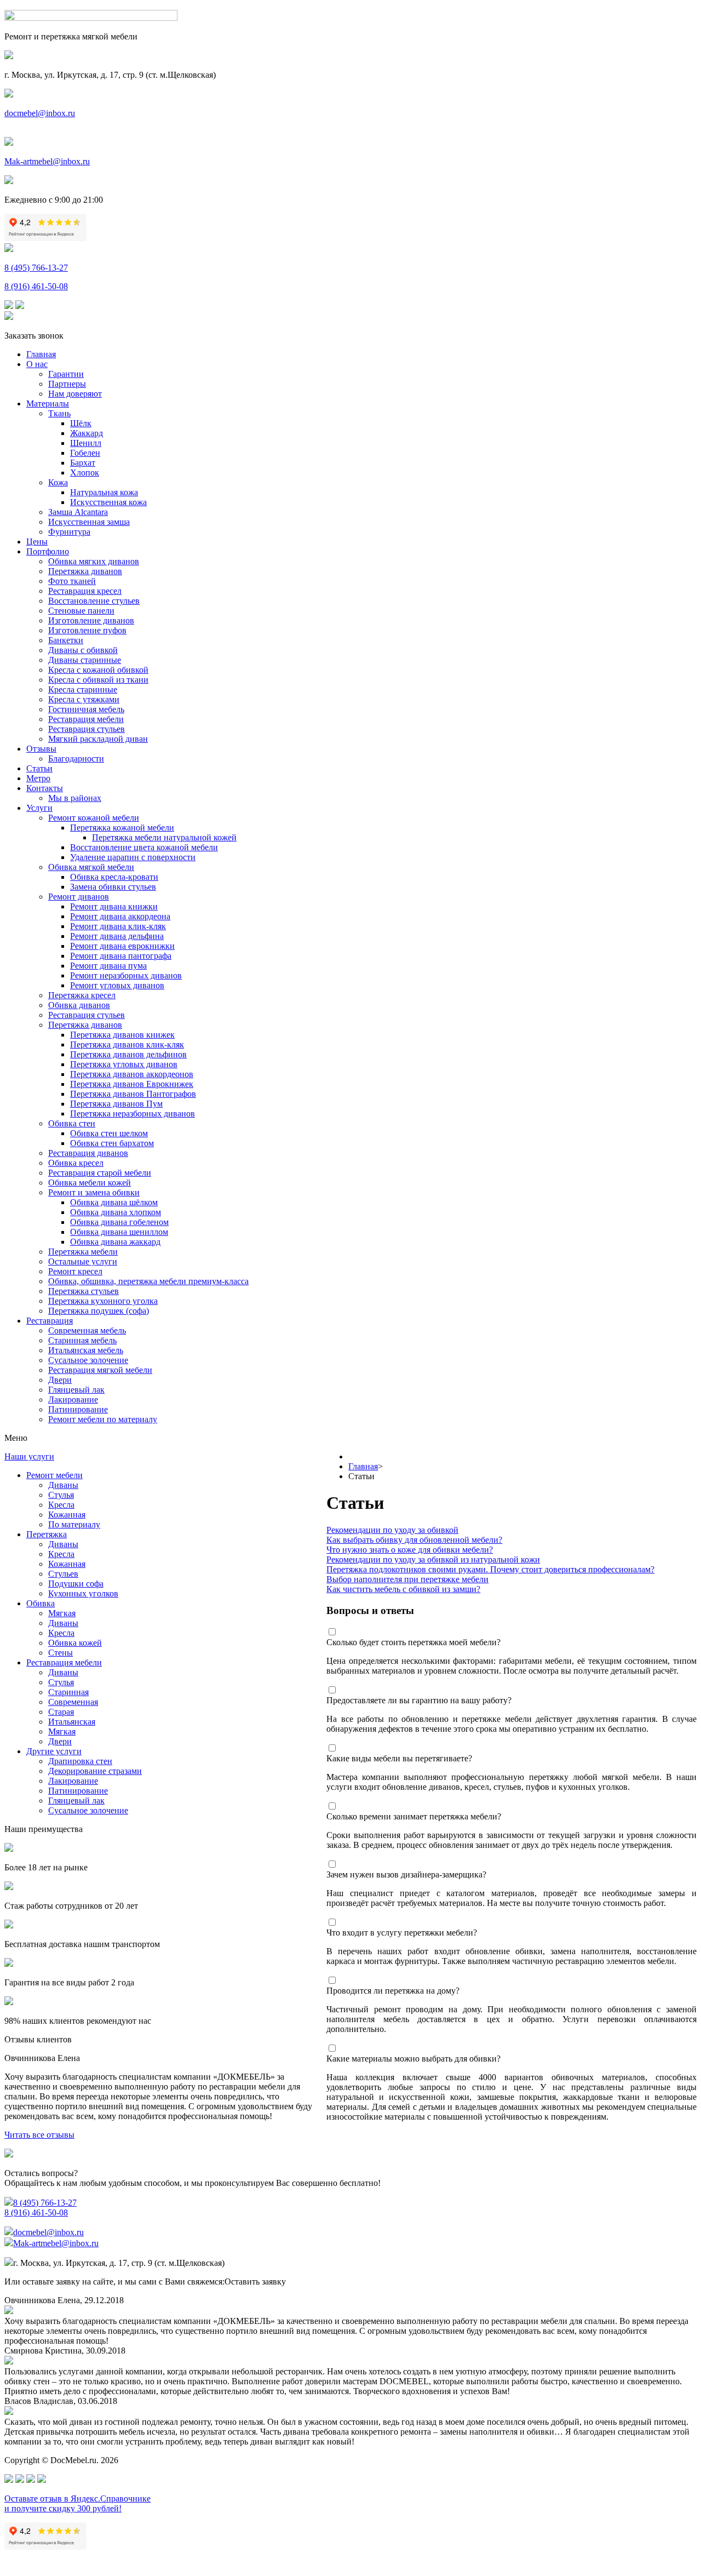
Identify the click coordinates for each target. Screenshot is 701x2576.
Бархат (83, 463)
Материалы (48, 403)
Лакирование (73, 1399)
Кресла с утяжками (84, 699)
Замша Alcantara (78, 512)
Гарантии (66, 374)
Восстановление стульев (94, 601)
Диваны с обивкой (83, 650)
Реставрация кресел (85, 591)
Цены (37, 542)
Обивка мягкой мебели (91, 867)
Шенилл (86, 443)
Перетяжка (47, 1534)
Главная (41, 354)
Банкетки (66, 640)
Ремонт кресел (75, 1271)
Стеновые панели (81, 611)
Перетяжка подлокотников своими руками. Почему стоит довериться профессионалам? (490, 1569)
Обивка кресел (76, 1163)
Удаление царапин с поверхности (133, 857)
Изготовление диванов (91, 620)
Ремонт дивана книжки (114, 906)
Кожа (58, 482)
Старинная (68, 1692)
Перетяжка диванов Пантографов (133, 1094)
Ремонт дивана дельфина (117, 936)
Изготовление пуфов (87, 630)
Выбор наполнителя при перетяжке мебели (407, 1579)
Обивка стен (72, 1123)
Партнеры (67, 384)
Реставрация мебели (86, 719)
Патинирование (78, 1409)
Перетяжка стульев (84, 1291)
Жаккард (87, 433)
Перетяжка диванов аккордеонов (132, 1074)
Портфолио (48, 551)
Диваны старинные (85, 660)
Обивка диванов (79, 1005)
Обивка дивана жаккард (115, 1242)
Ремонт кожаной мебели (94, 818)
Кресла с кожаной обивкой (98, 670)
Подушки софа (76, 1584)
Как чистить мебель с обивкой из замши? (403, 1589)
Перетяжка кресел (82, 995)
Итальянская (72, 1722)
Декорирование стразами (95, 1771)
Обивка (41, 1603)
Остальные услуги (83, 1261)
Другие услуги (54, 1751)
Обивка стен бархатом (112, 1143)
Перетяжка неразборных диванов (133, 1114)
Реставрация (50, 1321)
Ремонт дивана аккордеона (120, 916)
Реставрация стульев (87, 729)
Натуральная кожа (104, 492)
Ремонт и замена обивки (94, 1192)
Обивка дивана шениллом (119, 1232)
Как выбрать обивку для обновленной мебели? (414, 1540)
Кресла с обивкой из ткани (98, 680)
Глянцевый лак (76, 1390)
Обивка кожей (75, 1643)
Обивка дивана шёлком (114, 1202)
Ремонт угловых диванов (117, 985)
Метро (38, 778)
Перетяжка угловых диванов (124, 1064)
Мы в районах (75, 798)
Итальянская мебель (86, 1350)
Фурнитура (69, 532)
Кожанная (67, 1515)
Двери (60, 1380)
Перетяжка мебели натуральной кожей (164, 837)
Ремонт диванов (79, 897)
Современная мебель (87, 1330)
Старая (61, 1712)
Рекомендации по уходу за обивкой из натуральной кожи (433, 1559)
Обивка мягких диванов (94, 561)
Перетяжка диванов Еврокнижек (132, 1084)
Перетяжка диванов (85, 571)
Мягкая (62, 1613)
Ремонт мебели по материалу (103, 1419)
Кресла (61, 1505)
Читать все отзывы (39, 2135)
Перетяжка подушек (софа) (99, 1311)
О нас (37, 364)
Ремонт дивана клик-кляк (118, 926)
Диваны (63, 1485)
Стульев (63, 1574)
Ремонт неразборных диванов (126, 975)
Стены (61, 1653)
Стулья (61, 1495)
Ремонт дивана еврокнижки (122, 946)
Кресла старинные (83, 689)
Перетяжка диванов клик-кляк (127, 1044)
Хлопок (85, 473)
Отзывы (41, 749)
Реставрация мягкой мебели (100, 1370)
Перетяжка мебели (83, 1252)
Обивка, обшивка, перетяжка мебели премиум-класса (148, 1281)
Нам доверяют (75, 394)
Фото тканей (72, 581)
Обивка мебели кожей (90, 1183)
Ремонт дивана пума (108, 966)
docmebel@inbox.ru (40, 113)
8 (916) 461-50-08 (36, 286)
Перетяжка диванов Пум (116, 1104)
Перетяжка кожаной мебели (122, 828)
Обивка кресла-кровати (114, 877)
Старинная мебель (82, 1340)
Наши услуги (29, 1456)
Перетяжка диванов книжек (122, 1035)
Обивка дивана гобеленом (119, 1222)
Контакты (45, 788)
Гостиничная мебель (86, 709)
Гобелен (85, 453)
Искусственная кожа (108, 502)
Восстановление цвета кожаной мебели (144, 847)
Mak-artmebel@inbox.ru (47, 161)
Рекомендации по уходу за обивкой (392, 1530)
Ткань (59, 413)
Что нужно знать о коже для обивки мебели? (410, 1550)
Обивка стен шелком (109, 1133)
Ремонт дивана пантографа (121, 956)
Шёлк (81, 423)
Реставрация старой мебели (100, 1173)
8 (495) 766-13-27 (36, 268)
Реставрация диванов (88, 1153)
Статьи (39, 768)
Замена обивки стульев (113, 887)
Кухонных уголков (83, 1593)
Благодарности (76, 759)
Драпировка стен (80, 1761)
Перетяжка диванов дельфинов (128, 1054)
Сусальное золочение (88, 1360)
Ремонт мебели (54, 1475)
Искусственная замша (89, 522)
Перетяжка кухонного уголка (103, 1301)
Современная (73, 1702)
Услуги (39, 808)
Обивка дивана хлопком (116, 1212)
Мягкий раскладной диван (98, 739)
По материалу (74, 1524)
